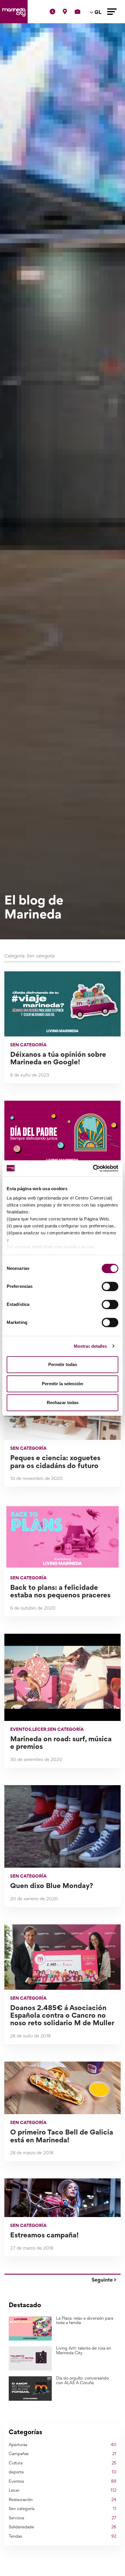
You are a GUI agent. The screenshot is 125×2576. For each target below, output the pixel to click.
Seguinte (103, 2280)
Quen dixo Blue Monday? (52, 1886)
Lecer (39, 1730)
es (97, 29)
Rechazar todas (63, 1403)
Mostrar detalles (91, 1346)
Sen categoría (28, 1045)
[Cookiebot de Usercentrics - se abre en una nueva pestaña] (93, 1168)
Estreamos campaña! (44, 2236)
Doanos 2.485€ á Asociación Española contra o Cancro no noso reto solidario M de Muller (62, 2016)
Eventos (21, 1730)
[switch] (110, 1286)
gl (97, 52)
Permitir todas (63, 1364)
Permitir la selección (63, 1384)
